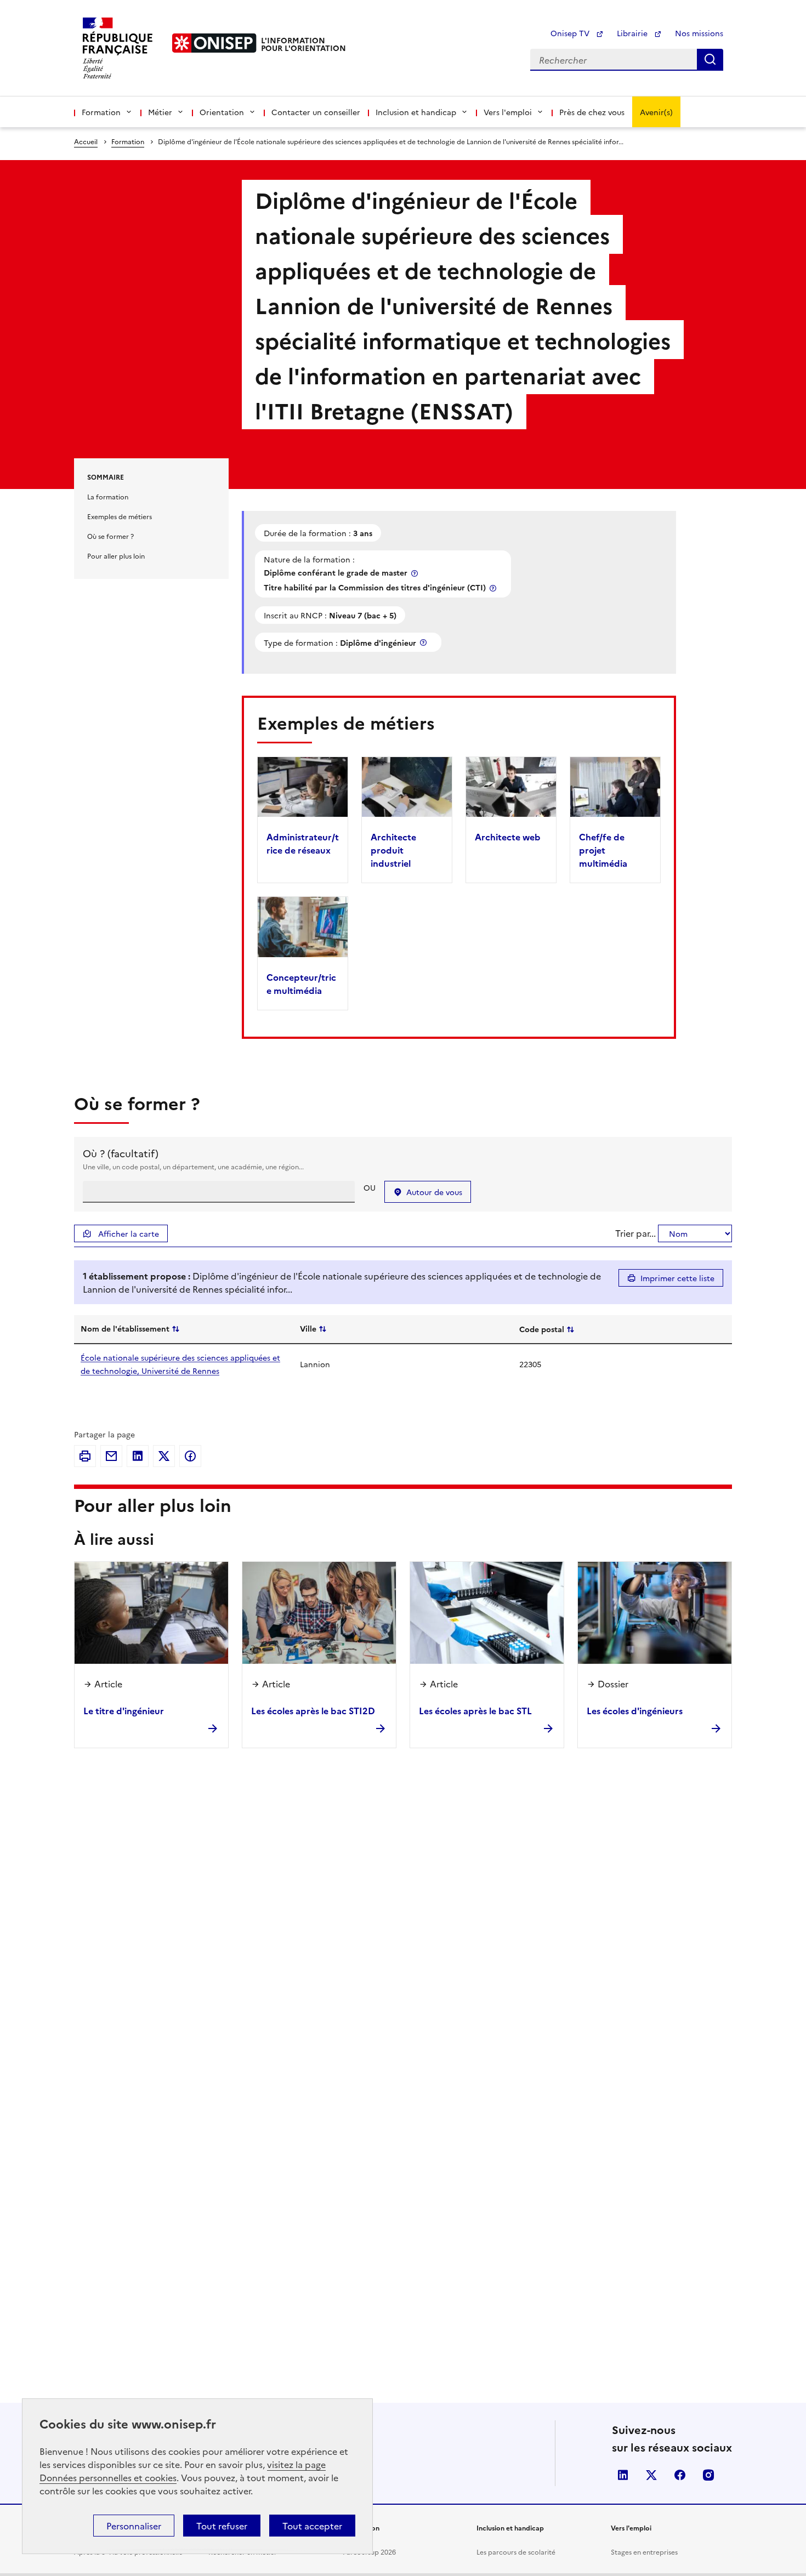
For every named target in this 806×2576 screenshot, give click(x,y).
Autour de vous (434, 1192)
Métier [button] (160, 112)
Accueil (86, 141)
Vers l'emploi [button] (508, 112)
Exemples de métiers (120, 516)
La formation (108, 496)
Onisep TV (571, 33)
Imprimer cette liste (677, 1278)
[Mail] (111, 1456)
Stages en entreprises (644, 2552)
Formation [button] (101, 112)
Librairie (633, 33)
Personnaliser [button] (134, 2526)
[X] (164, 1456)
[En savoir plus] (416, 573)
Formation (128, 141)
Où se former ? (110, 536)
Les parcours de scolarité (516, 2552)
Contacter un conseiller (316, 112)
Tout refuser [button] (222, 2526)
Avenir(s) (656, 112)
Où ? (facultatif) (121, 1153)
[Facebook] (190, 1456)
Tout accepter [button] (312, 2526)
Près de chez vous (592, 112)
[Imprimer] (85, 1456)
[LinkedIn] (138, 1456)
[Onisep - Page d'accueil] (214, 43)
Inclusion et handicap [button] (416, 112)
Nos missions (699, 33)
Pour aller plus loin (116, 556)
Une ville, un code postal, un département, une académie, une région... (193, 1166)
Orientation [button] (222, 112)
